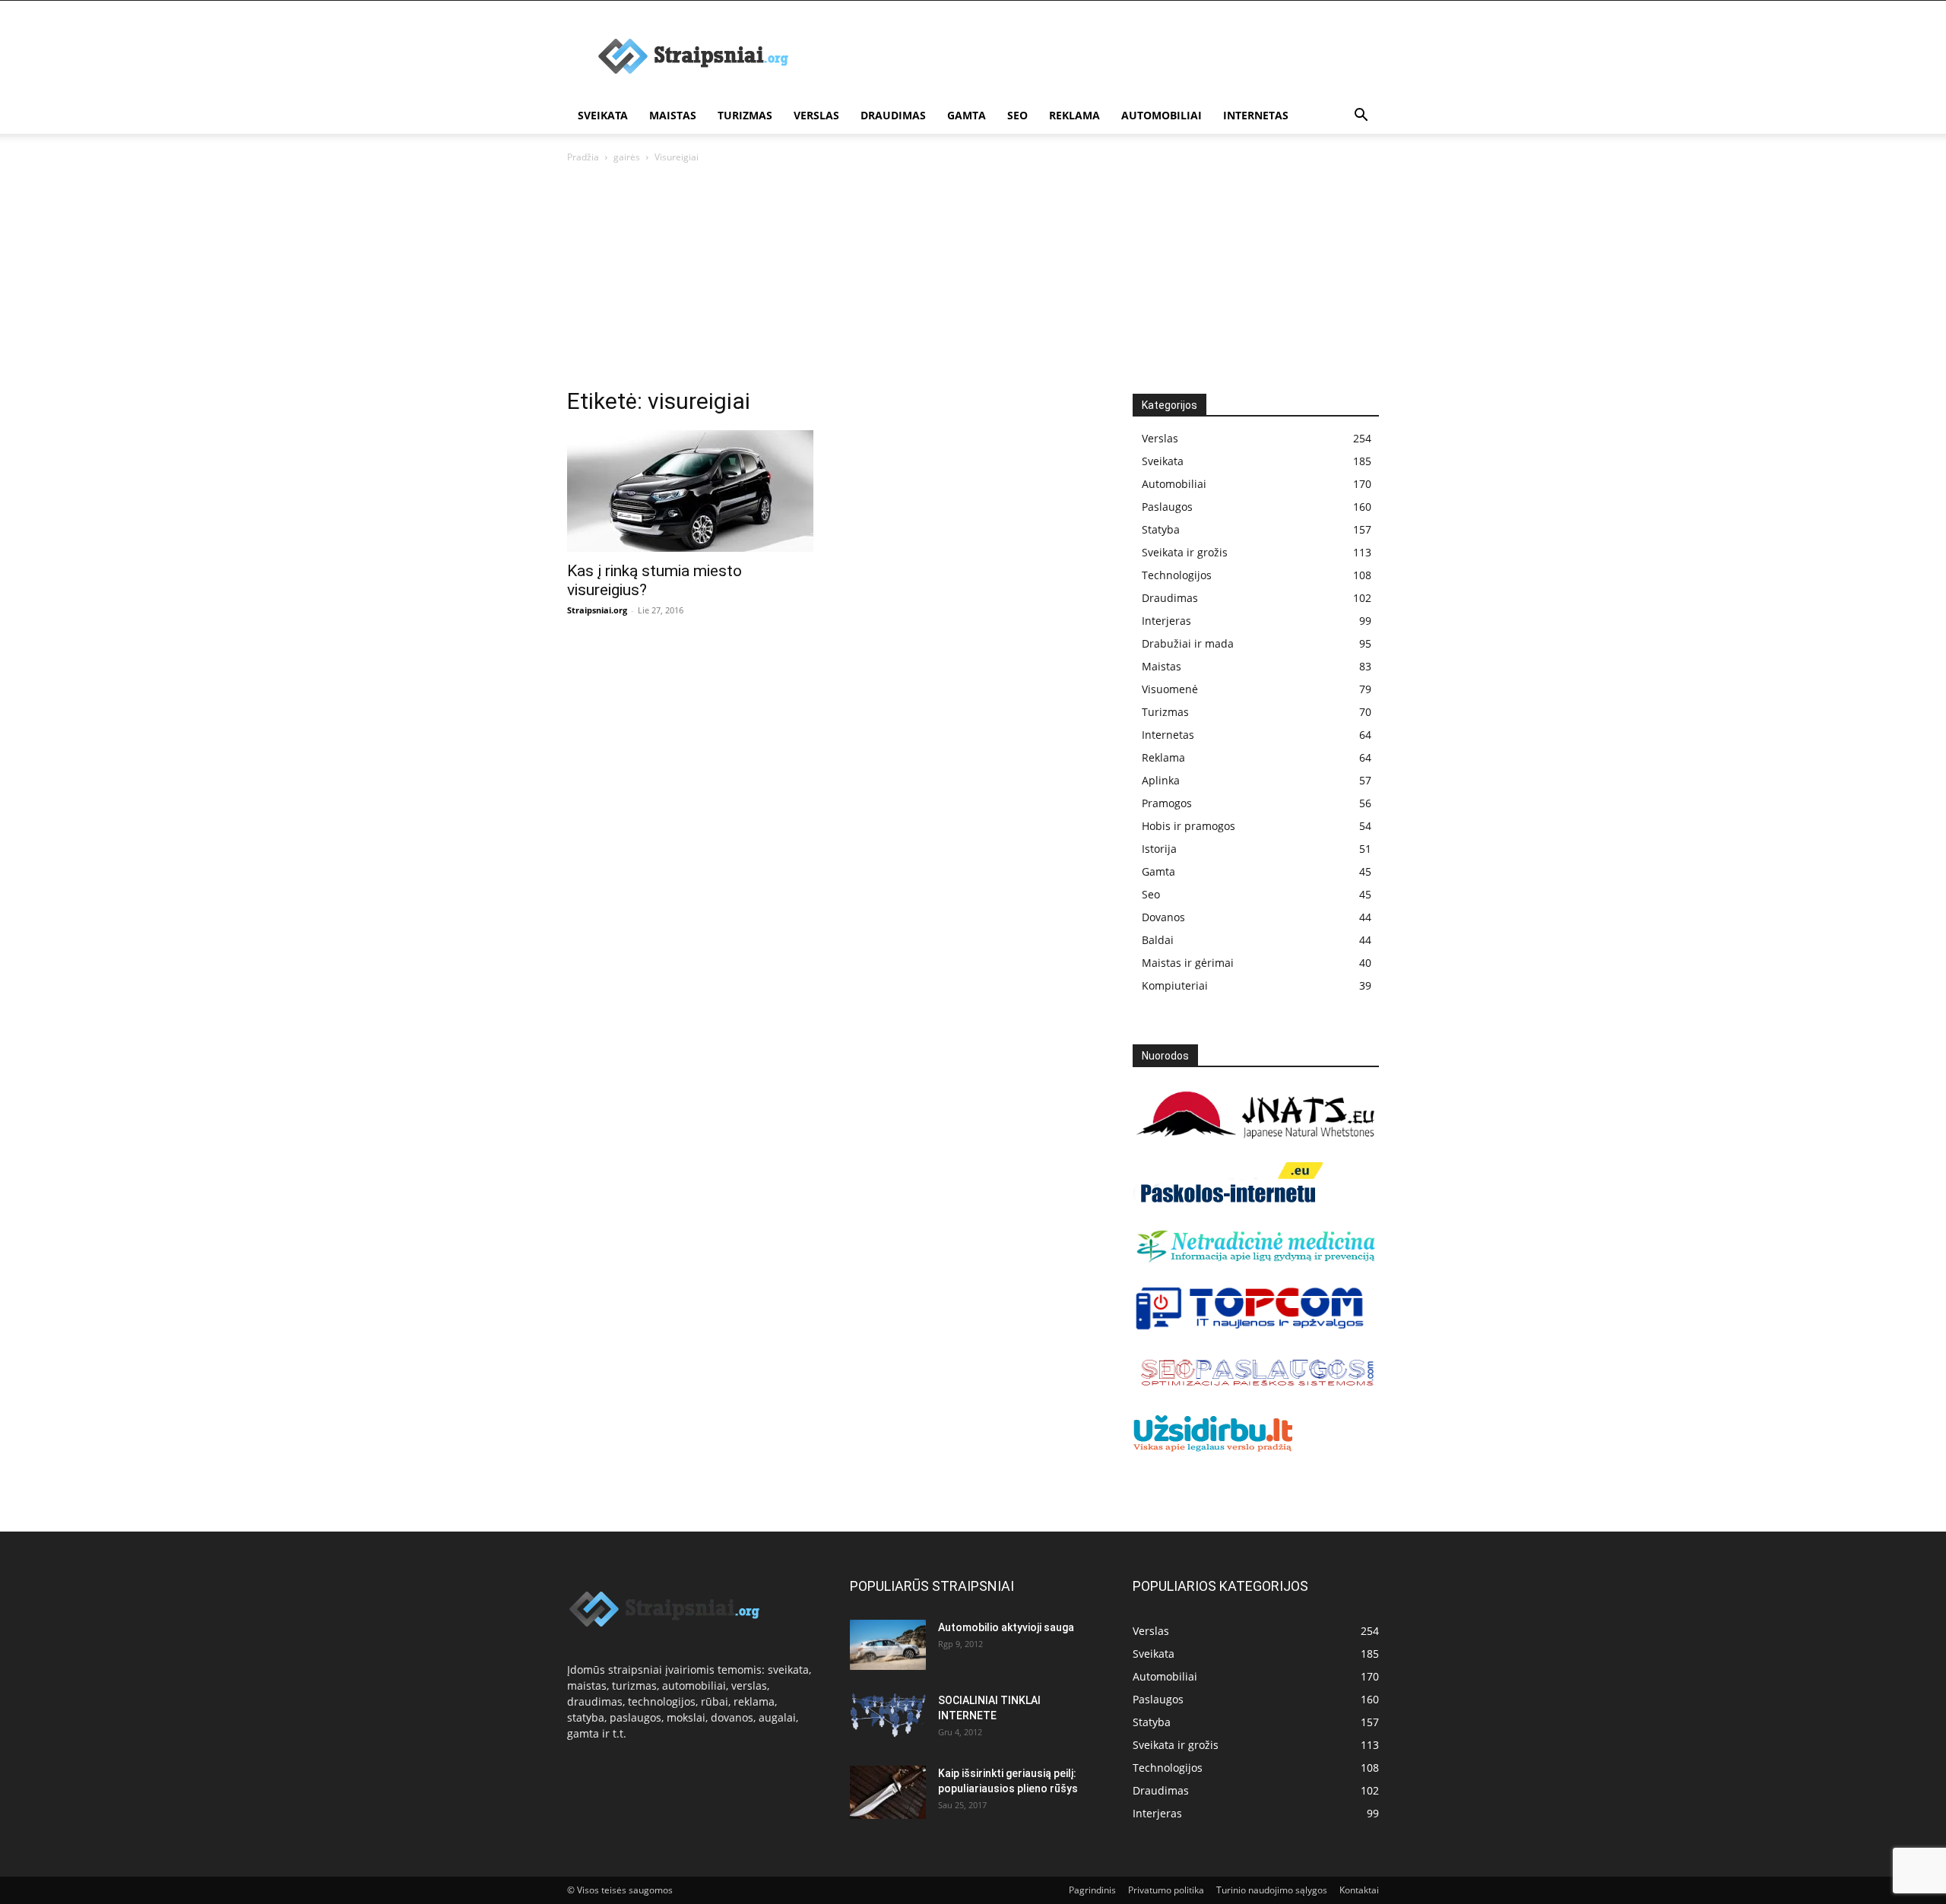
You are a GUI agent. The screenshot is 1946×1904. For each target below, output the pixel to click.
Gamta (967, 115)
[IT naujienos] (1250, 1327)
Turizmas (745, 115)
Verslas (816, 115)
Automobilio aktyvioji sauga (1006, 1627)
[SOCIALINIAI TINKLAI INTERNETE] (888, 1715)
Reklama (1074, 115)
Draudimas (893, 115)
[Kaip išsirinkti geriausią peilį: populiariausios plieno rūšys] (888, 1792)
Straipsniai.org (597, 610)
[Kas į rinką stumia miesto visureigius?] (690, 491)
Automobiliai (1162, 115)
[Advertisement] (973, 280)
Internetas (1256, 115)
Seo (1017, 115)
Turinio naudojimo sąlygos (1272, 1890)
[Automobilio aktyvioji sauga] (888, 1645)
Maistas (673, 115)
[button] (1361, 117)
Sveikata (603, 115)
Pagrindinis (1092, 1890)
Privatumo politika (1166, 1890)
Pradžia (583, 157)
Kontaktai (1359, 1890)
